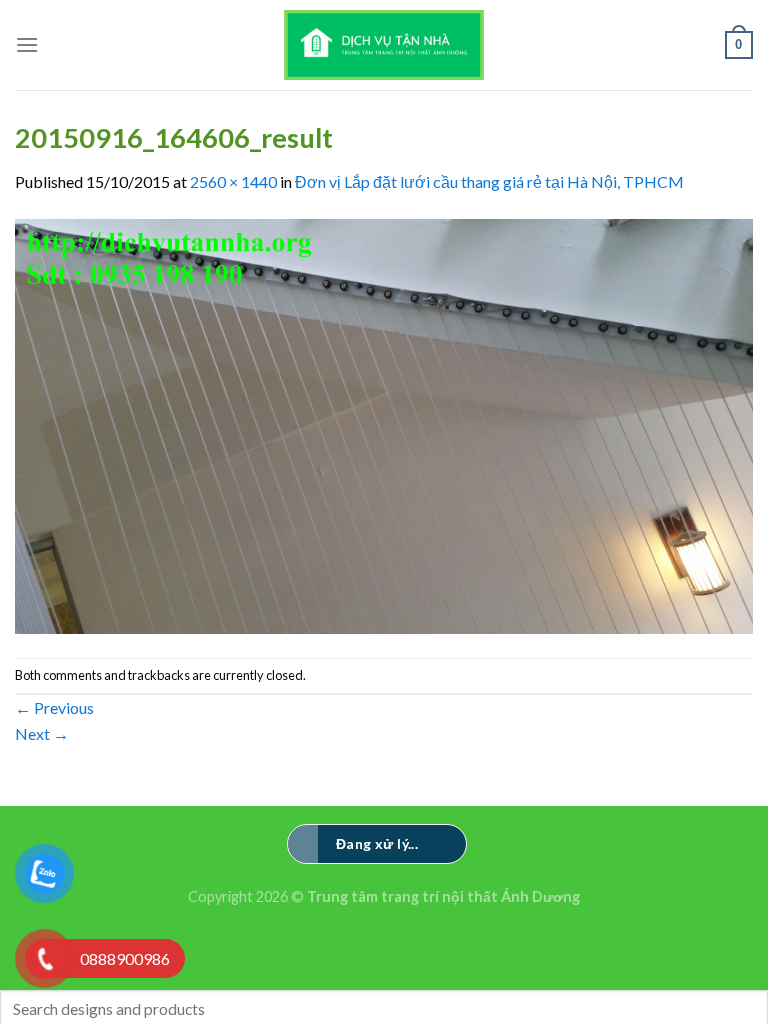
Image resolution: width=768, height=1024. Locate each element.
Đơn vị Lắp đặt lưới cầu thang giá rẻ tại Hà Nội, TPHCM (489, 181)
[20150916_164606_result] (384, 423)
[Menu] (27, 44)
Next (42, 733)
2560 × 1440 (233, 181)
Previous (54, 707)
